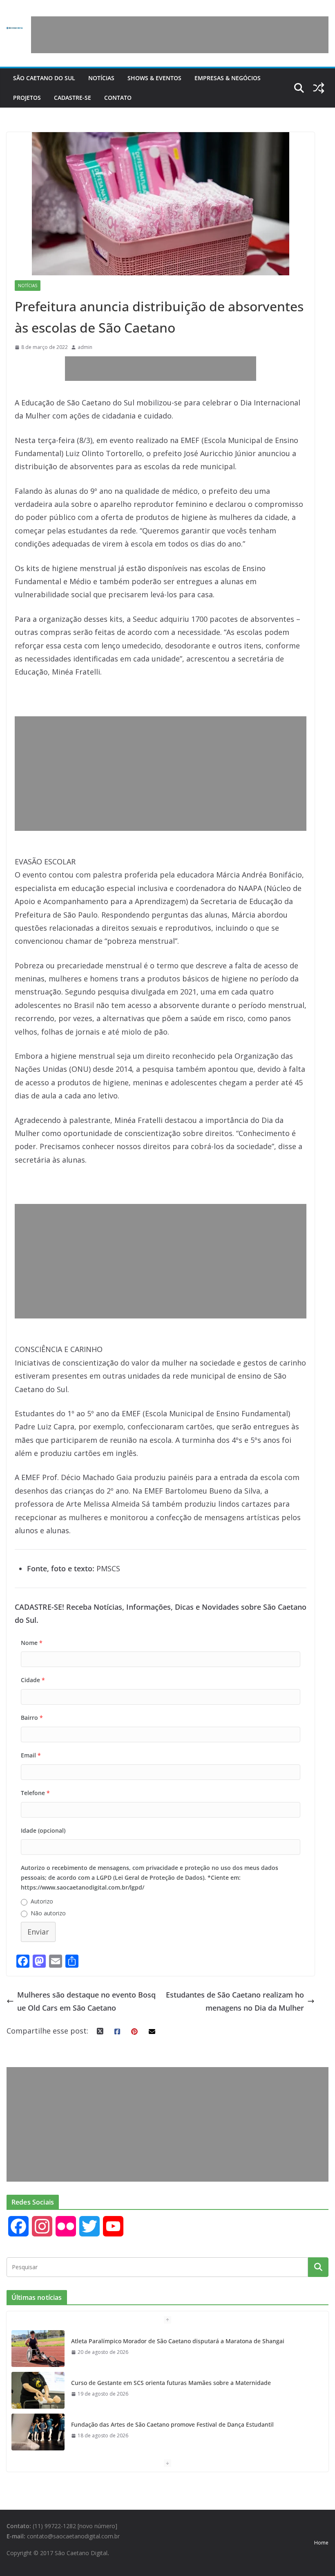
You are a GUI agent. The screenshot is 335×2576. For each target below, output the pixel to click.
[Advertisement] (180, 35)
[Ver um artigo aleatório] (319, 88)
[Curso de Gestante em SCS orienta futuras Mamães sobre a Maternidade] (38, 2390)
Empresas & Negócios (228, 78)
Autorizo (42, 1901)
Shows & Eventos (154, 78)
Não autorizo (48, 1913)
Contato (118, 98)
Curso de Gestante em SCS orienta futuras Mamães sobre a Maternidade (171, 2383)
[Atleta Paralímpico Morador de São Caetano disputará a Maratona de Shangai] (38, 2349)
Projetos (27, 98)
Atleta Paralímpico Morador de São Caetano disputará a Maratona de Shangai (178, 2341)
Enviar (38, 1932)
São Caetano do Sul (44, 78)
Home (321, 2543)
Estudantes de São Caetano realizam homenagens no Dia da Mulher (235, 2001)
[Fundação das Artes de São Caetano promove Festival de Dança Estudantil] (38, 2432)
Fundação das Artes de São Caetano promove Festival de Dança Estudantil (172, 2424)
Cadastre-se (73, 98)
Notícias (101, 78)
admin (85, 347)
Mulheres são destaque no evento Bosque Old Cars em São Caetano (86, 2001)
